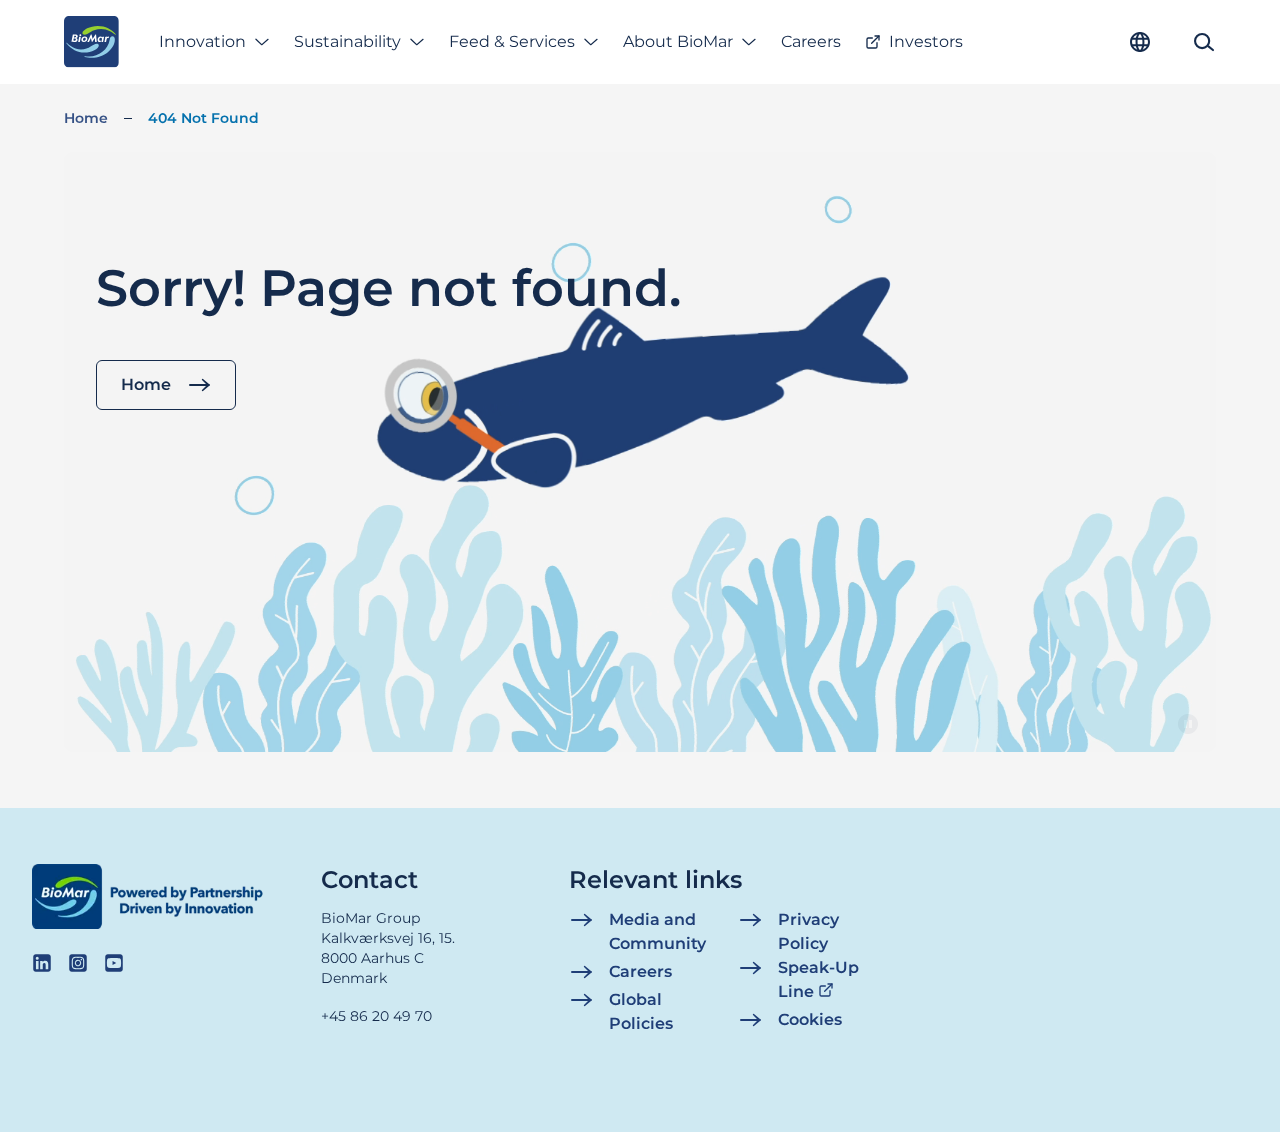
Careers (811, 41)
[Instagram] (78, 963)
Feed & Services (512, 41)
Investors (926, 41)
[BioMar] (91, 42)
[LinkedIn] (42, 963)
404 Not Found (203, 118)
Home (86, 118)
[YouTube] (114, 963)
